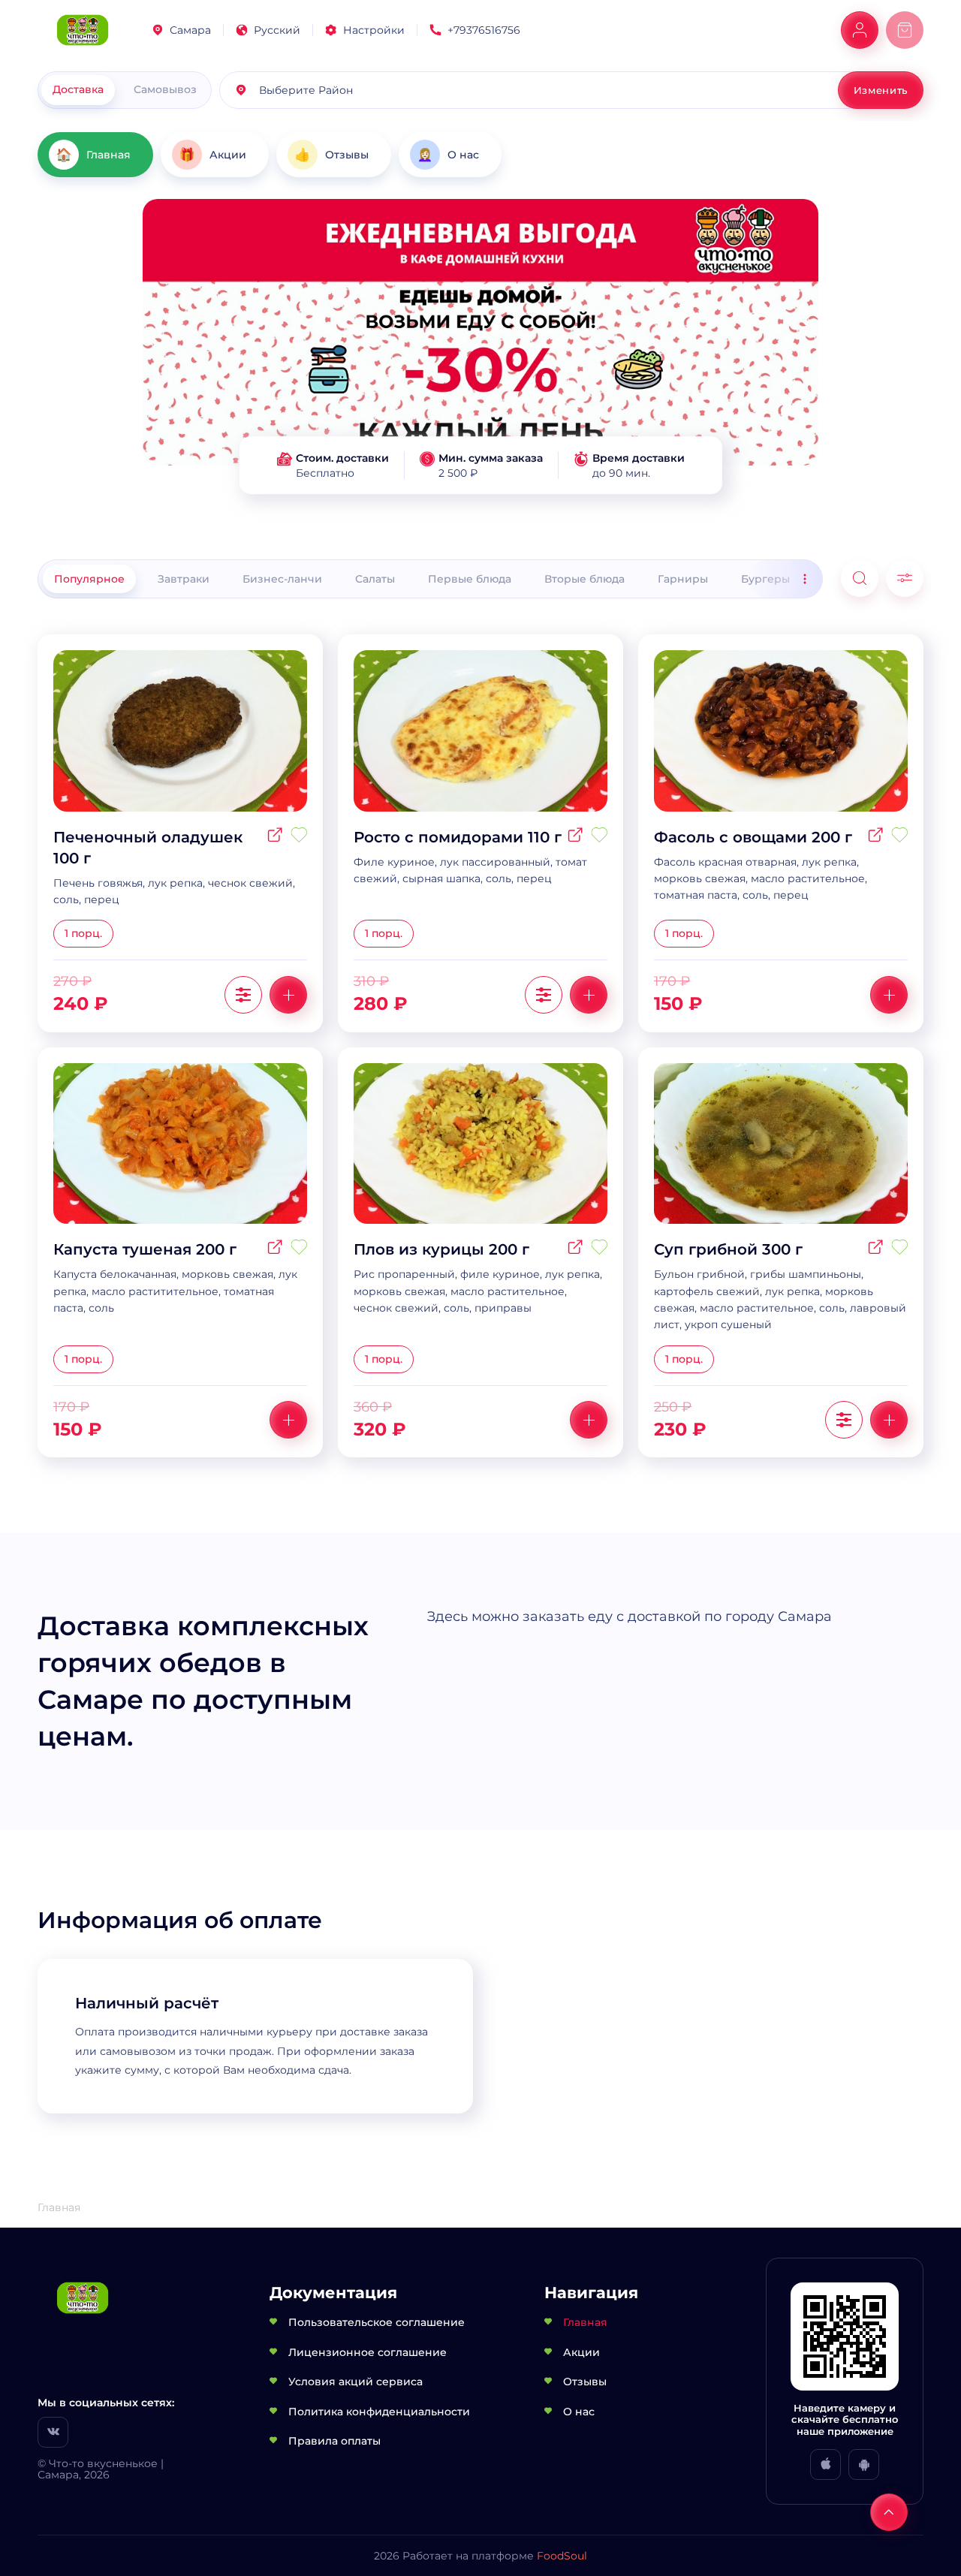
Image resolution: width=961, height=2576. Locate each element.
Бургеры (765, 579)
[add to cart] (288, 995)
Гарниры (683, 579)
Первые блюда (470, 579)
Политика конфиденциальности (379, 2412)
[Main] (83, 30)
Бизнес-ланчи (282, 579)
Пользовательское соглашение (377, 2322)
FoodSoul (562, 2556)
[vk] (53, 2432)
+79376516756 (484, 30)
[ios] (825, 2465)
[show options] (243, 995)
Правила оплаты (334, 2441)
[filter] (905, 578)
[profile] (860, 30)
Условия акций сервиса (355, 2382)
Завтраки (184, 579)
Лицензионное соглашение (368, 2352)
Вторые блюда (584, 579)
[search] (860, 578)
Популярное (89, 579)
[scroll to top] (889, 2512)
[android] (864, 2465)
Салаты (375, 579)
